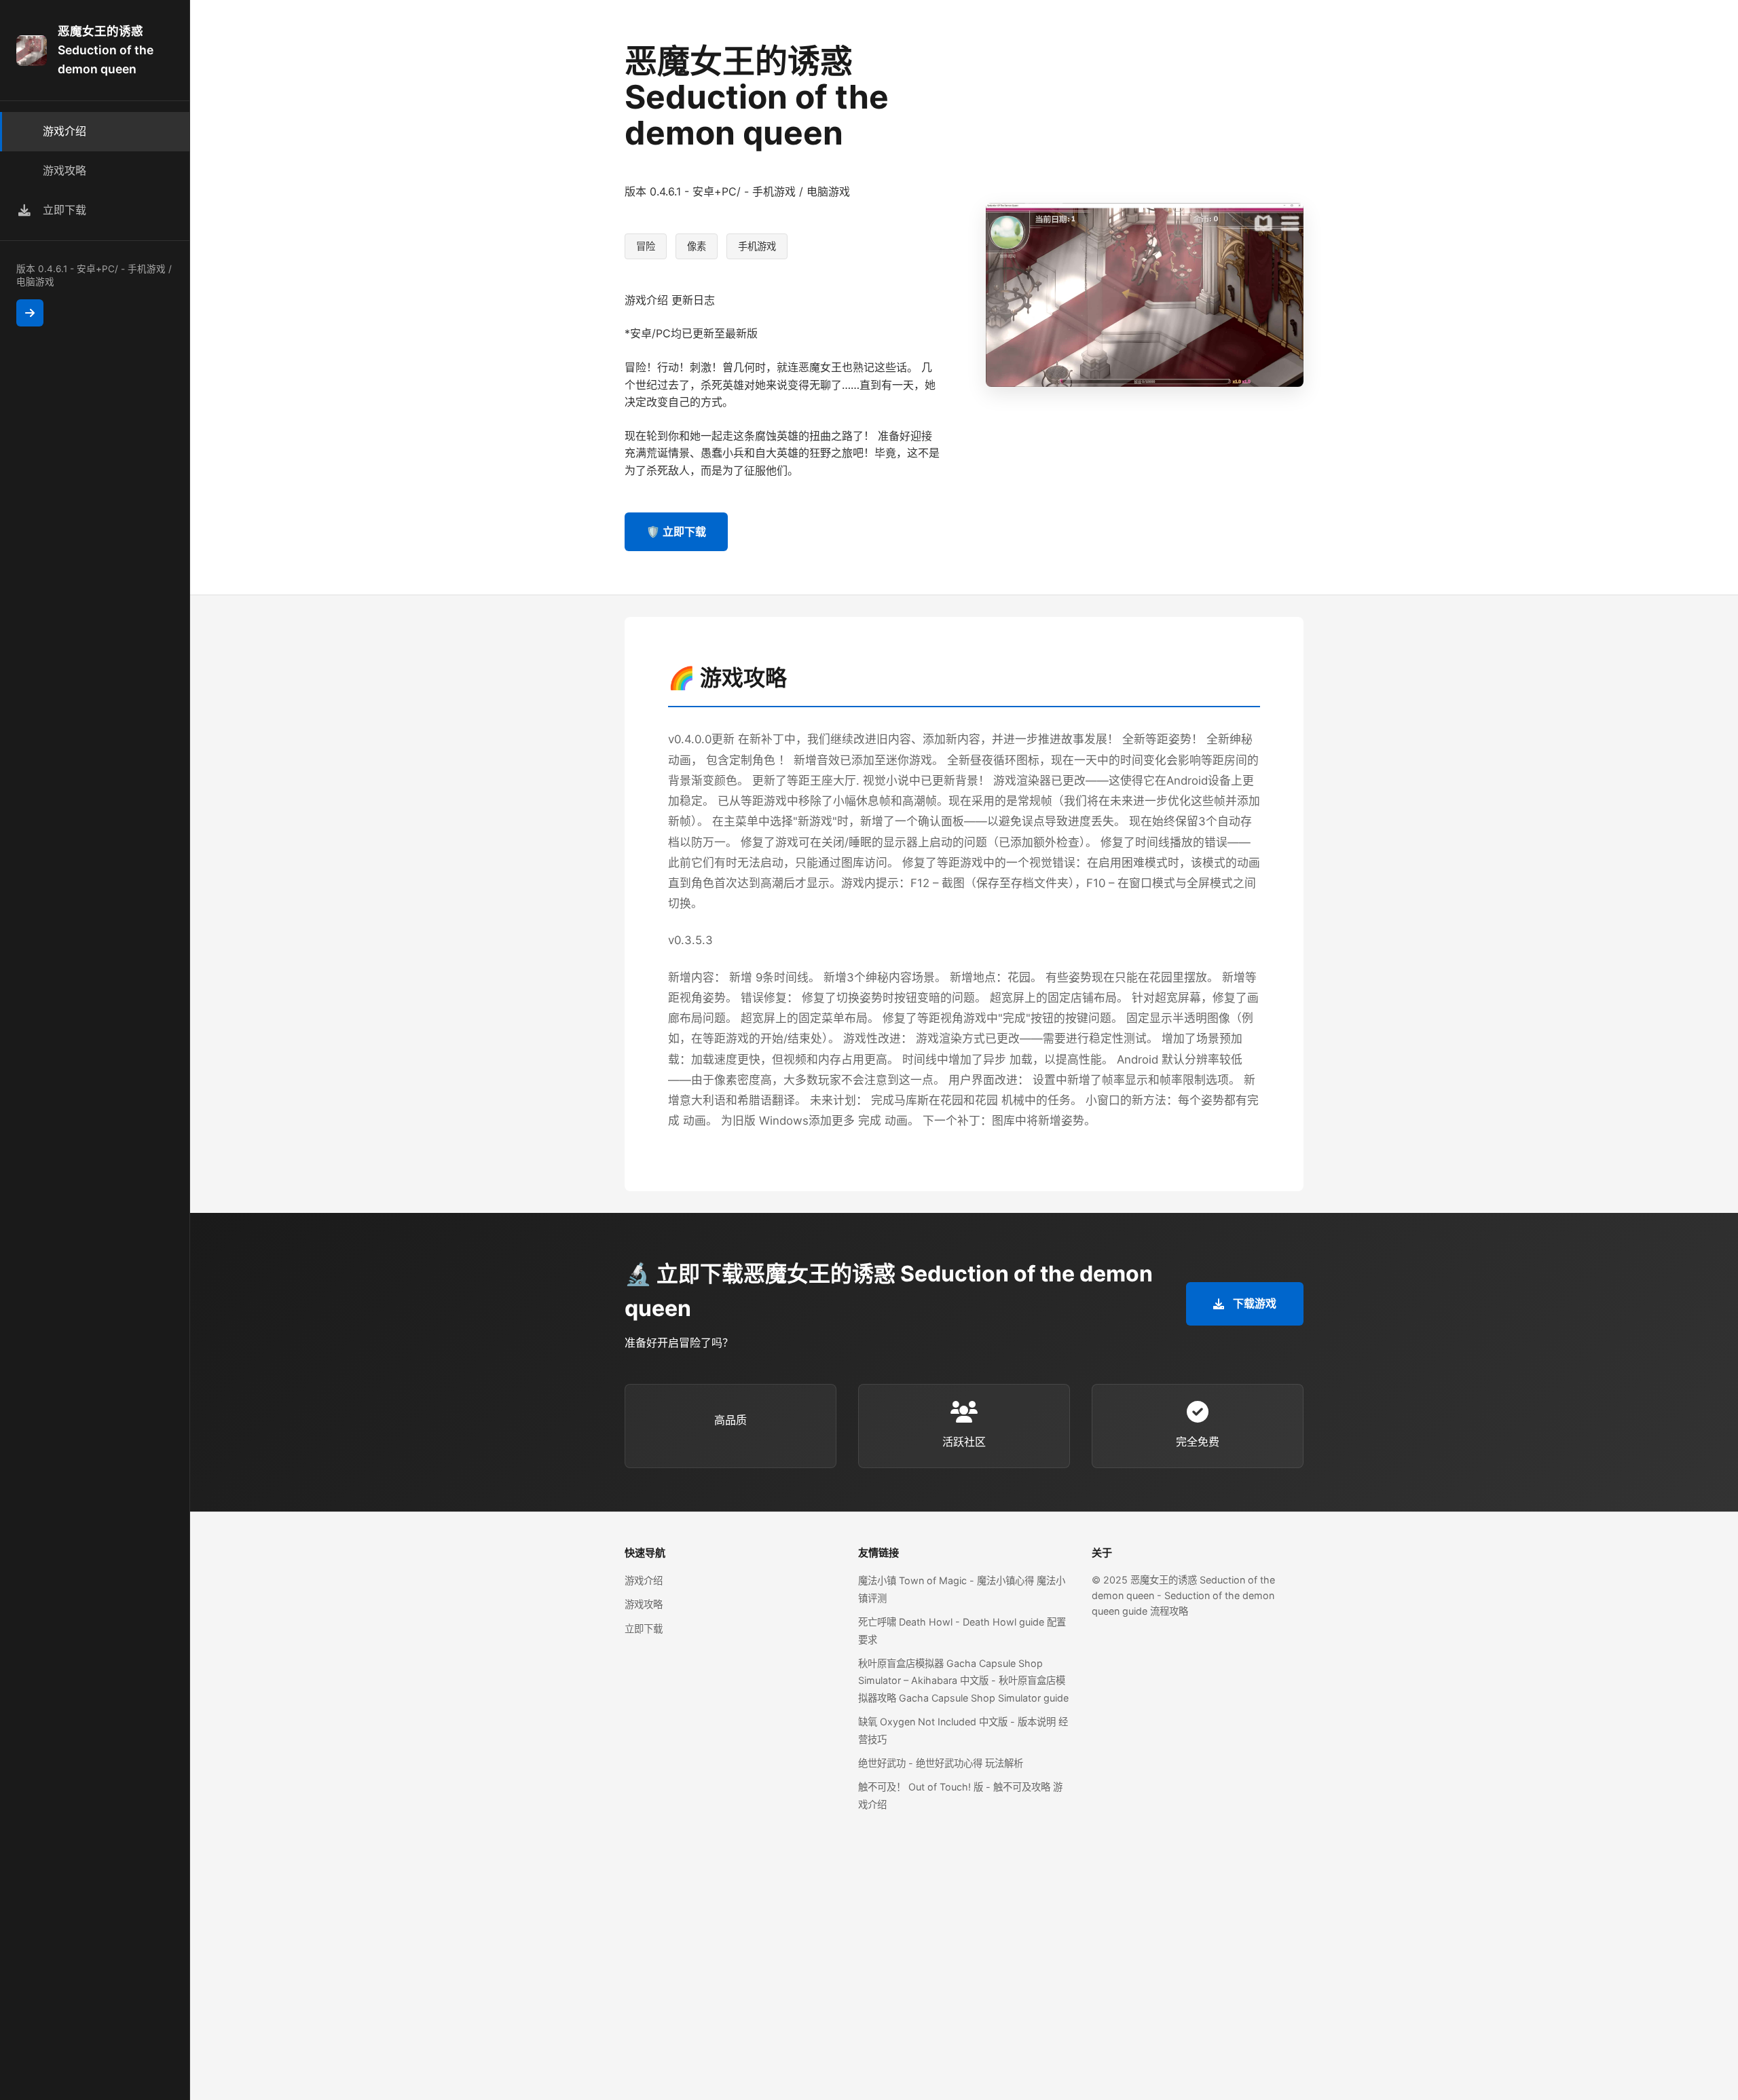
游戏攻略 (644, 1604)
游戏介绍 (644, 1580)
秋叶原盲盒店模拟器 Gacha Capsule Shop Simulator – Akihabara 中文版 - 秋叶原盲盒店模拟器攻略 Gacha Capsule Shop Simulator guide (963, 1681)
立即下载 (644, 1629)
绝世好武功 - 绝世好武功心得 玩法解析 (941, 1763)
